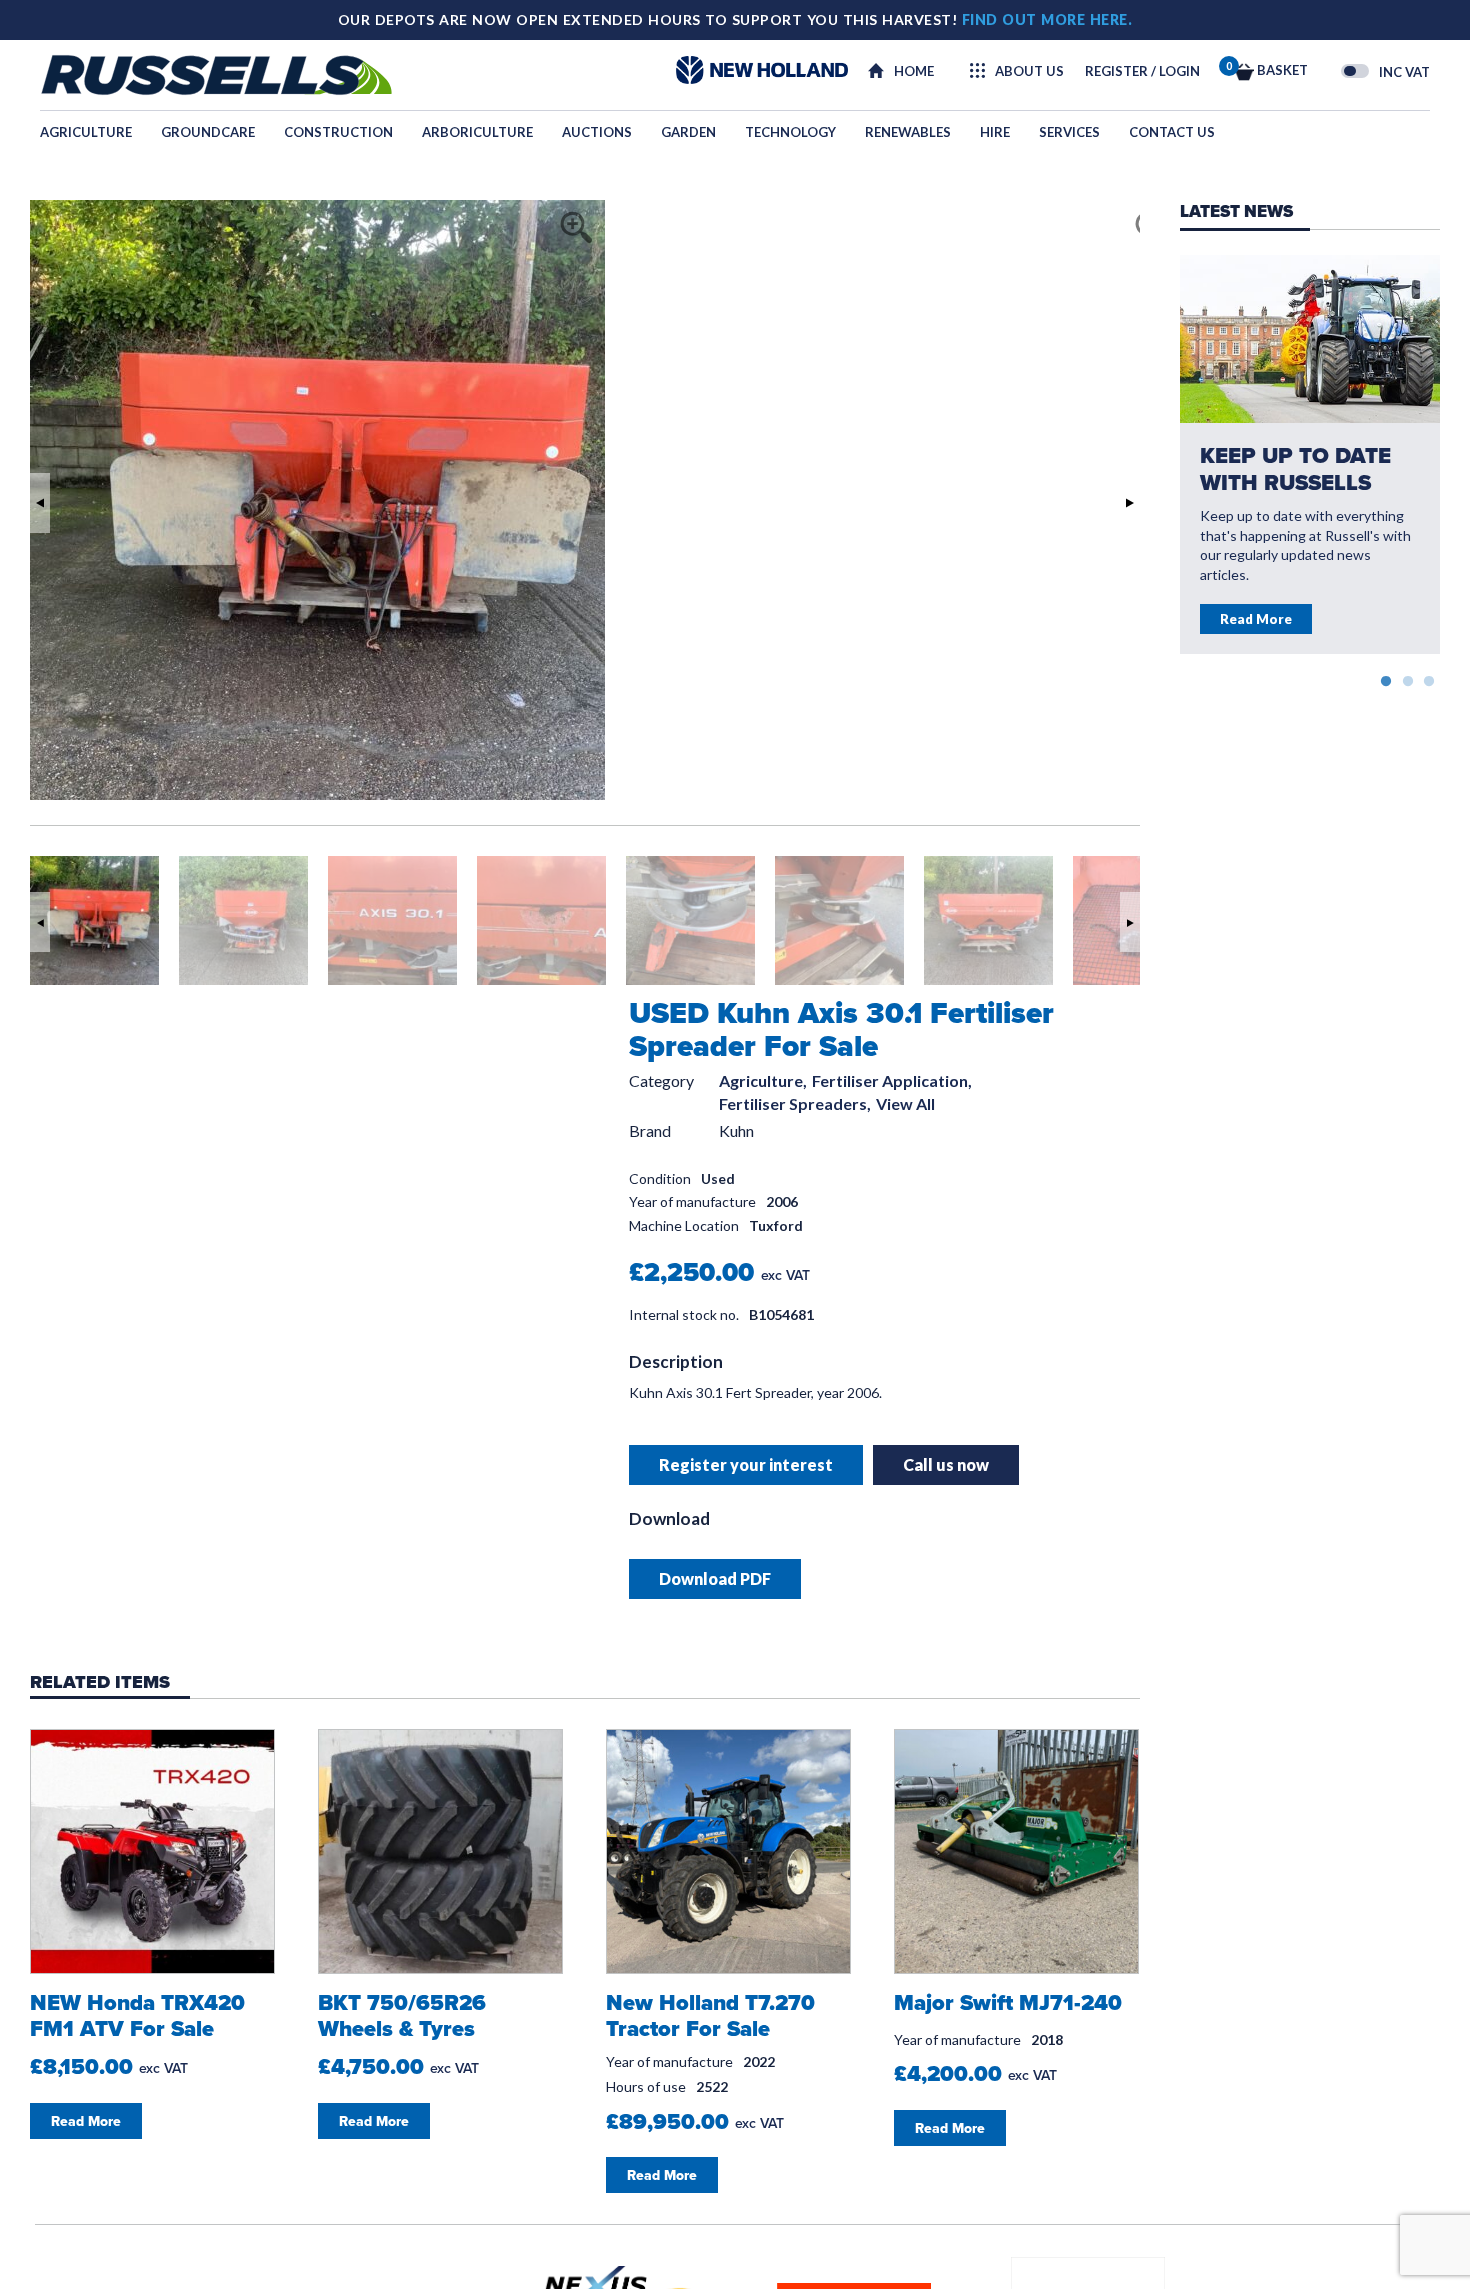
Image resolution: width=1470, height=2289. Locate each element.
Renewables (908, 132)
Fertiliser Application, (892, 1081)
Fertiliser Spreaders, (795, 1104)
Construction (338, 132)
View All (905, 1104)
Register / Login (1142, 71)
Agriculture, (763, 1081)
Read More (1256, 619)
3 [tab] (1429, 678)
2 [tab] (1408, 678)
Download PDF (715, 1578)
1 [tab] (1386, 678)
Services (1069, 132)
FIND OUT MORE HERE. (1047, 19)
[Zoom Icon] (599, 206)
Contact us (1172, 132)
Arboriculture (477, 132)
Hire (995, 132)
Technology (790, 132)
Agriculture (86, 132)
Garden (688, 132)
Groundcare (208, 132)
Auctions (597, 132)
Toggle (1355, 71)
